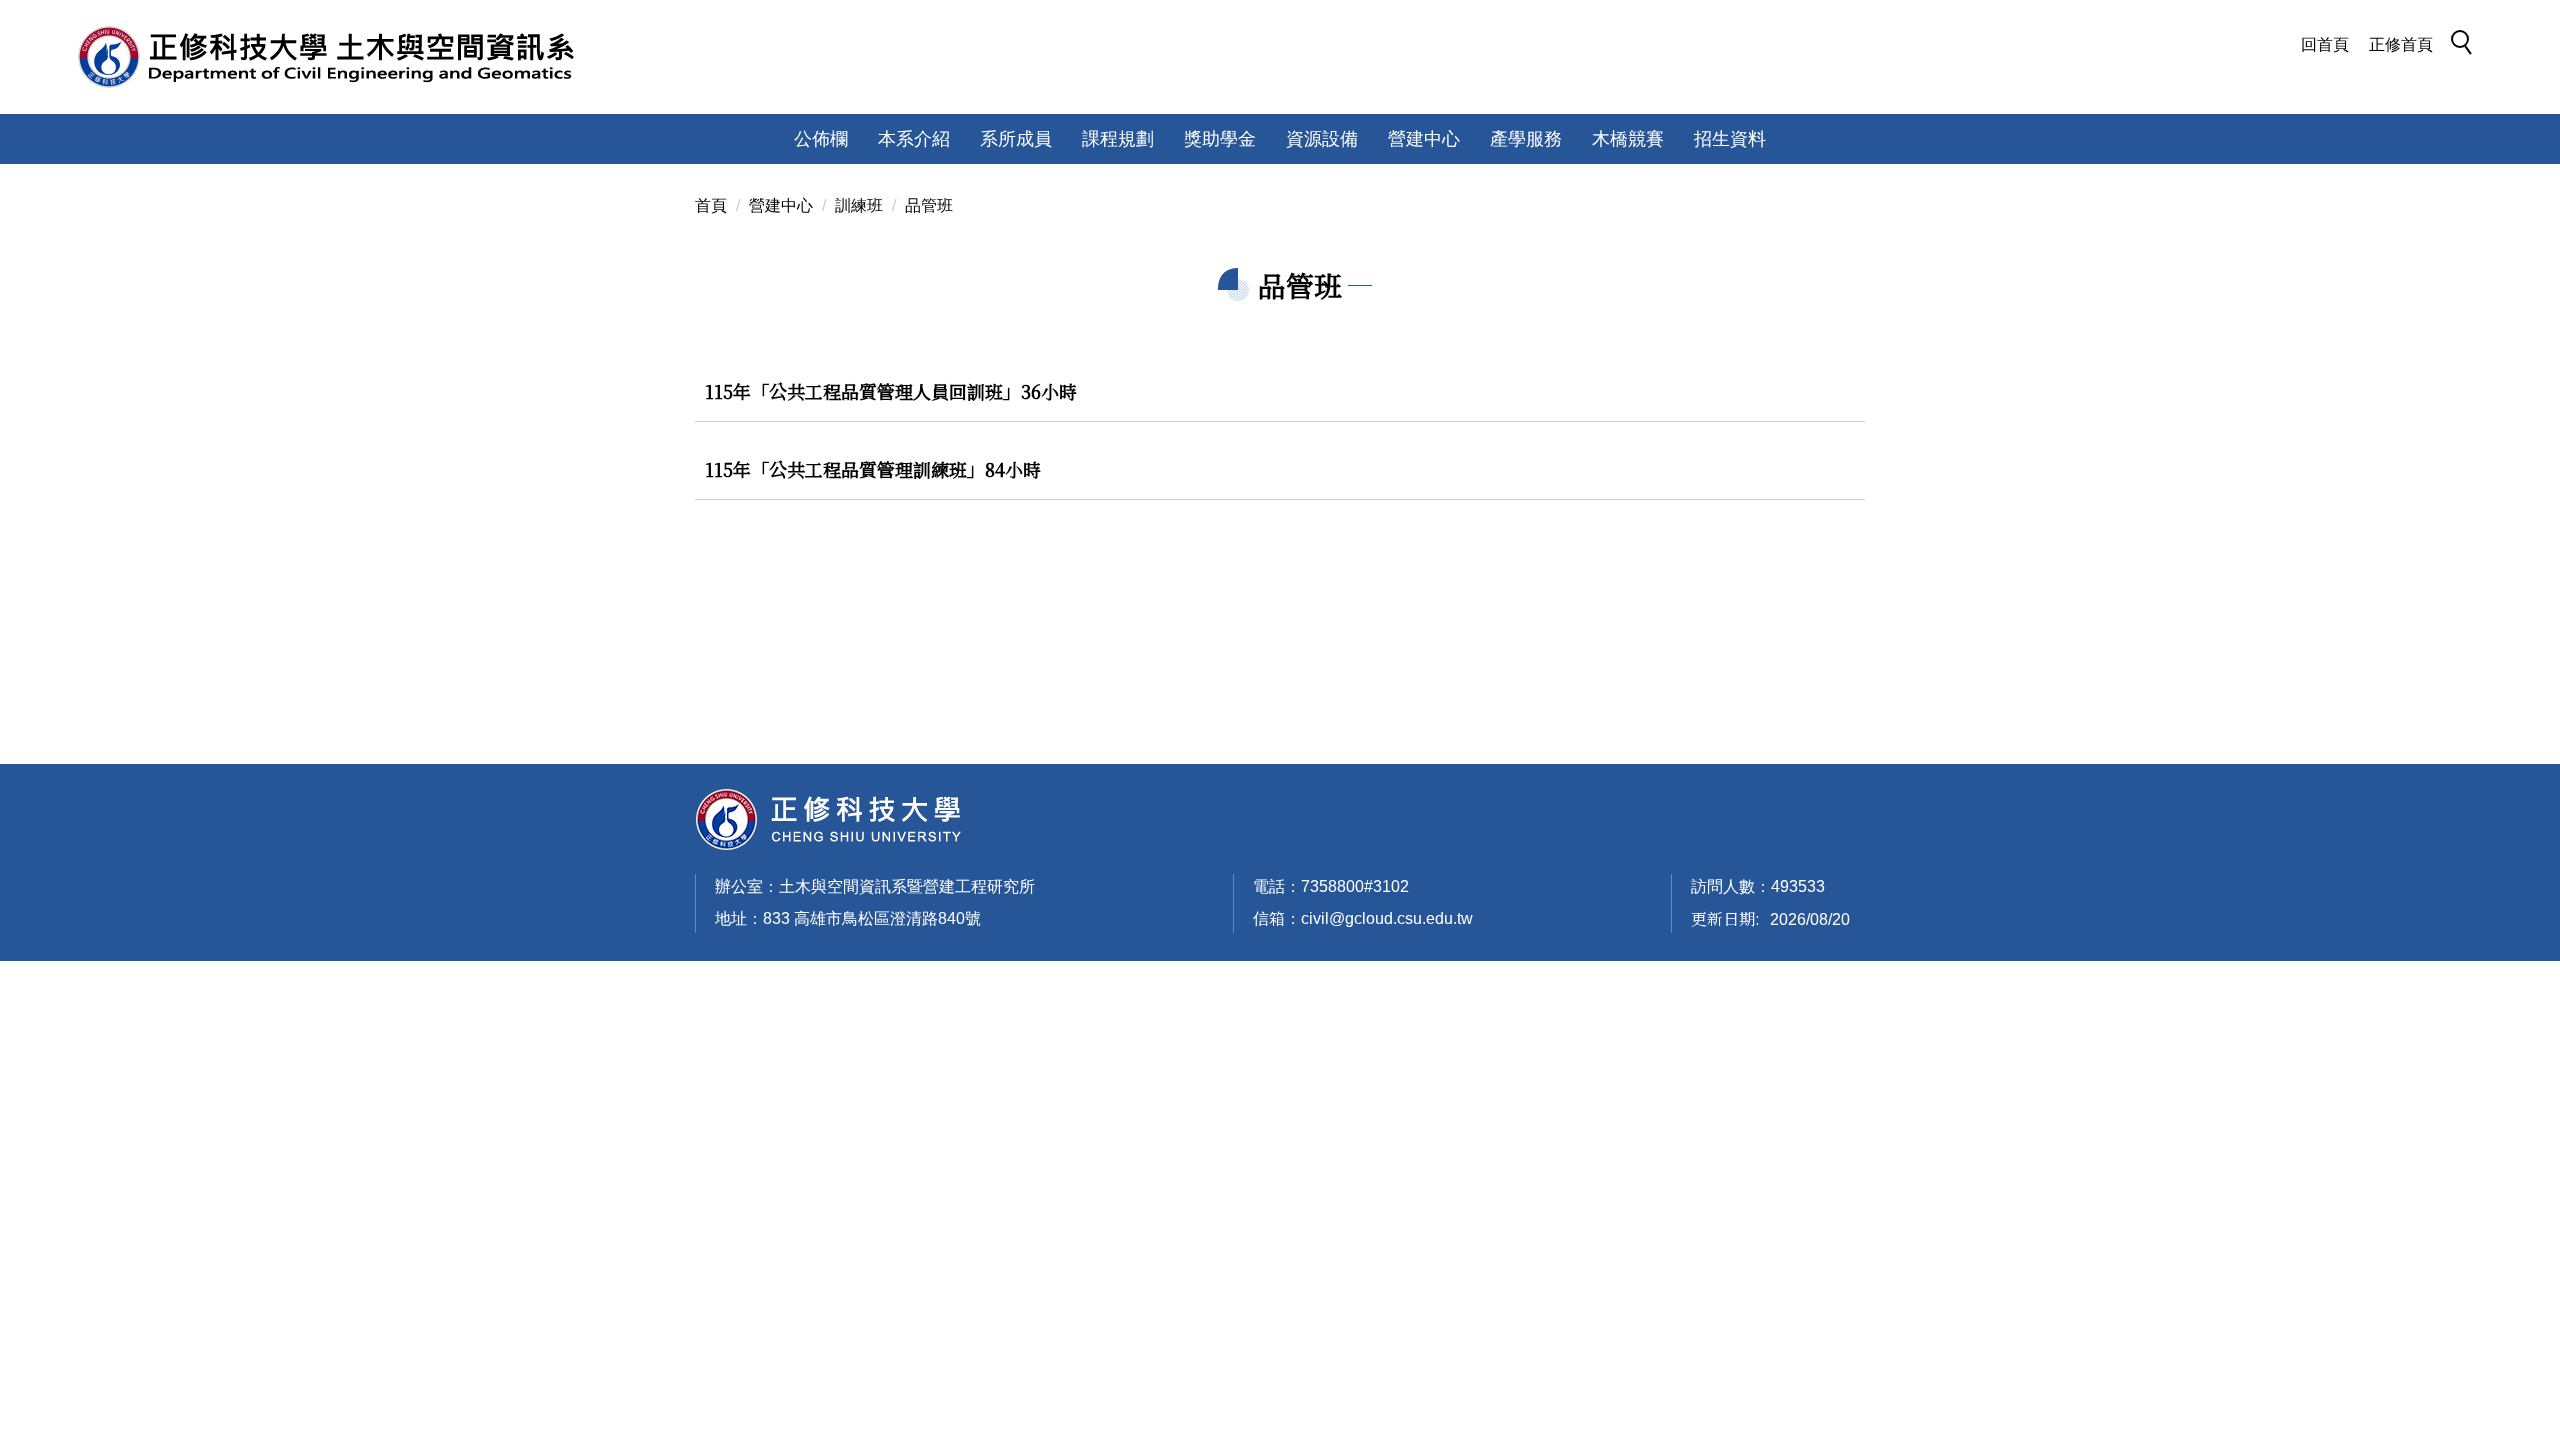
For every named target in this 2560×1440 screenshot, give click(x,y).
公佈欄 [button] (821, 139)
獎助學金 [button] (1220, 139)
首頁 (711, 205)
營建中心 (781, 205)
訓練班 (859, 205)
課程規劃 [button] (1118, 139)
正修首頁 (2401, 44)
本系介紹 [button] (914, 139)
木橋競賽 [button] (1628, 139)
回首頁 (2325, 44)
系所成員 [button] (1016, 139)
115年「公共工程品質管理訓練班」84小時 (873, 469)
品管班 (929, 205)
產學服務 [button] (1526, 139)
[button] (2467, 46)
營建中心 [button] (1424, 139)
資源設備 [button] (1322, 139)
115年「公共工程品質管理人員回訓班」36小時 (891, 391)
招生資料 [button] (1730, 139)
